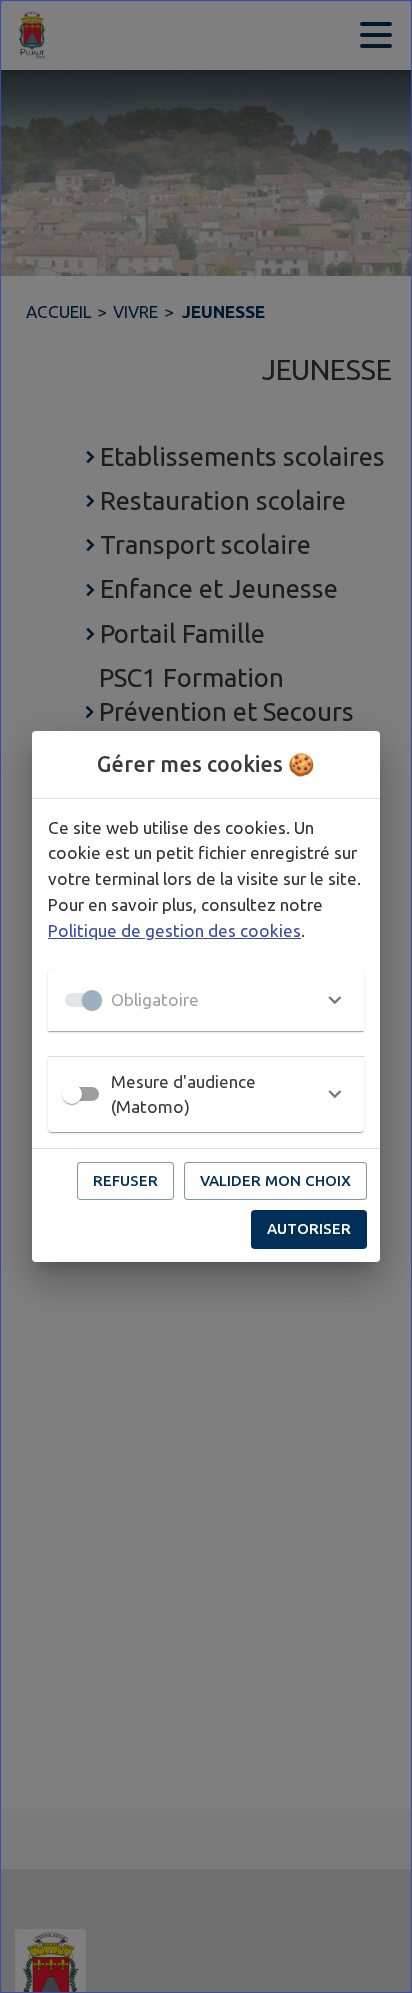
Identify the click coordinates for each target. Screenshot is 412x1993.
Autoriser (309, 1228)
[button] (206, 1000)
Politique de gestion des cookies (174, 930)
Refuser (125, 1180)
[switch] (72, 1094)
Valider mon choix (275, 1180)
